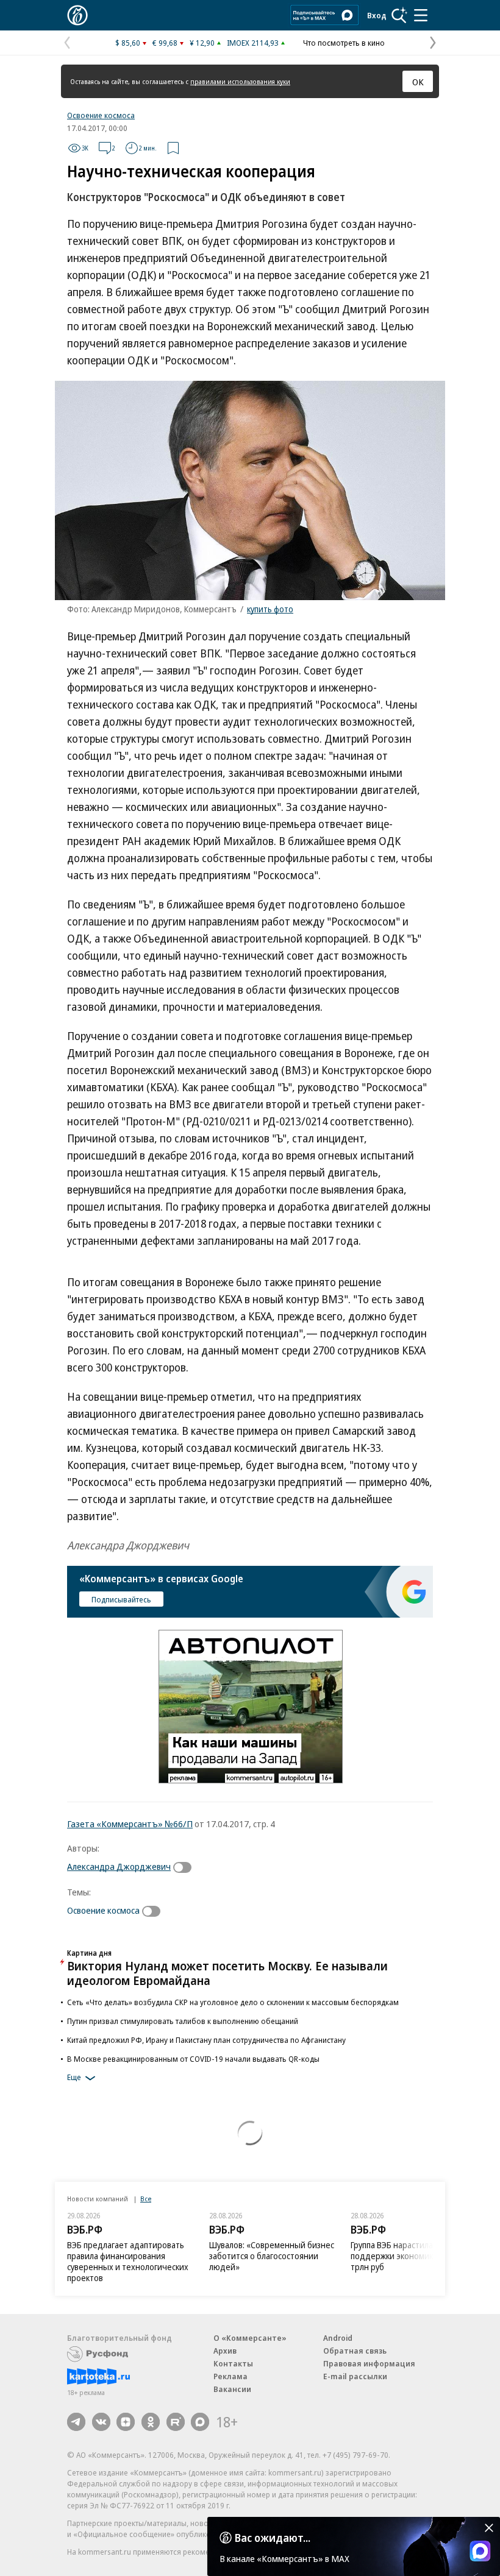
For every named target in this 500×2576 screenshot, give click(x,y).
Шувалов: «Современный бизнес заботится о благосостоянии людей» (272, 2256)
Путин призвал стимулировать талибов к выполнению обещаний (183, 2021)
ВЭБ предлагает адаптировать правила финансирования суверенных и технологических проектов (128, 2261)
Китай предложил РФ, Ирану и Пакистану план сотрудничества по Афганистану (206, 2040)
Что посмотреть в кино (344, 43)
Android (338, 2338)
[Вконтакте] (101, 2422)
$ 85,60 (128, 43)
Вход (377, 15)
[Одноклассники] (151, 2422)
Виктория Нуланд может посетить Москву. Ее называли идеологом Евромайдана (227, 1973)
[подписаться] (185, 1867)
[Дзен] (126, 2422)
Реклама (230, 2376)
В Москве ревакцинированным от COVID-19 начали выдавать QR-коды (193, 2059)
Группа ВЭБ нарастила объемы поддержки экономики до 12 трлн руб (409, 2256)
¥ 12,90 (202, 43)
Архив (225, 2351)
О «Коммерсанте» (250, 2338)
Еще (74, 2077)
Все (146, 2199)
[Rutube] (176, 2422)
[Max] (200, 2422)
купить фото (270, 609)
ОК (418, 82)
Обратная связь (355, 2351)
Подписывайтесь (121, 1599)
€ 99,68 (165, 43)
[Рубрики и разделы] (421, 15)
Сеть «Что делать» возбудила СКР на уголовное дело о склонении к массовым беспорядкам (233, 2002)
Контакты (233, 2363)
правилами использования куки (240, 81)
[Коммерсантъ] (77, 15)
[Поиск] (399, 15)
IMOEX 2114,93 (253, 43)
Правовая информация (369, 2363)
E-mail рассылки (355, 2376)
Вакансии (232, 2389)
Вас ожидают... (273, 2538)
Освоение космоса (101, 115)
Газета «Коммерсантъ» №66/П (130, 1824)
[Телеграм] (76, 2422)
